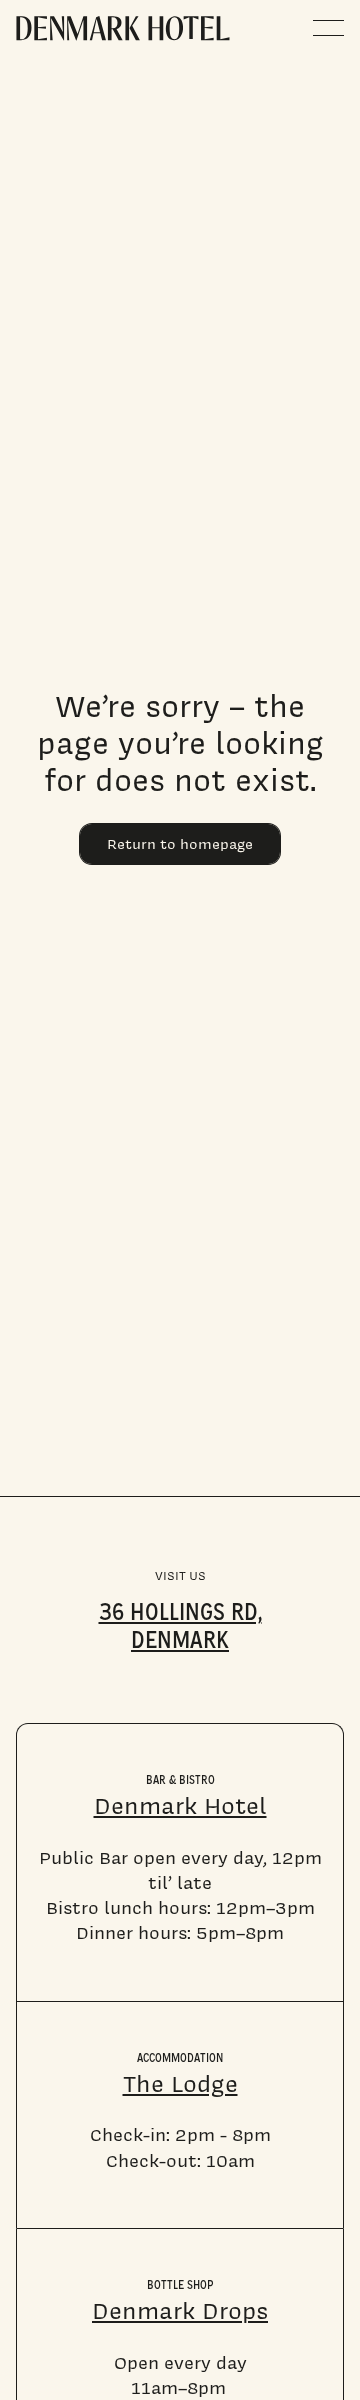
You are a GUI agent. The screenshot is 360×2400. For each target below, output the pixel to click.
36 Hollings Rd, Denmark (180, 1623)
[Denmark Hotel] (123, 28)
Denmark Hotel (180, 1805)
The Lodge (180, 2083)
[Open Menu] (328, 28)
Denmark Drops (180, 2310)
